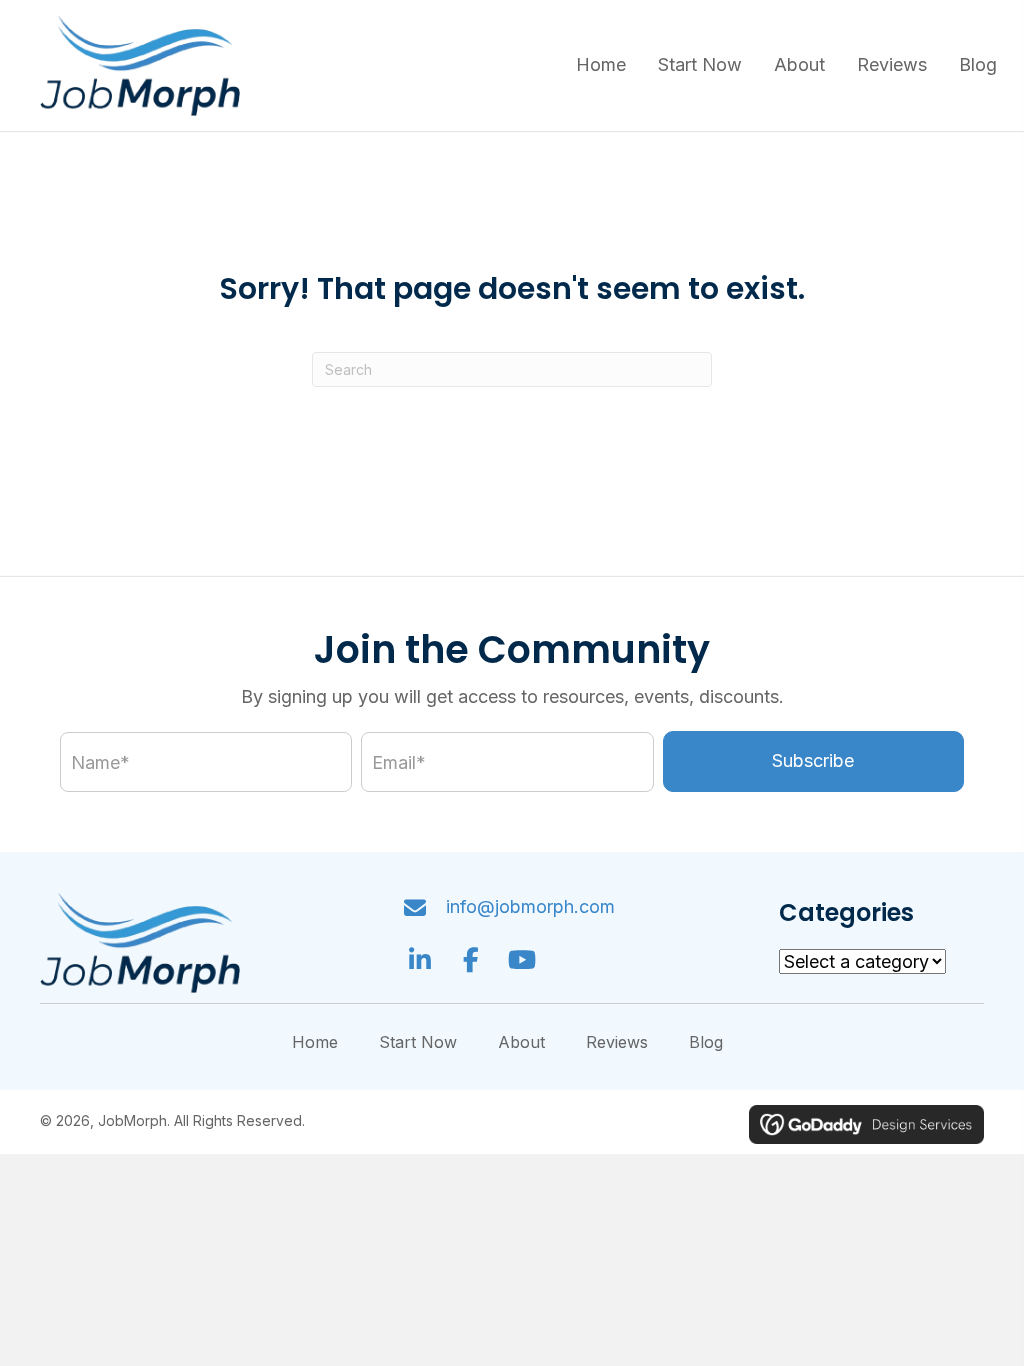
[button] (813, 761)
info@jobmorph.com (530, 906)
